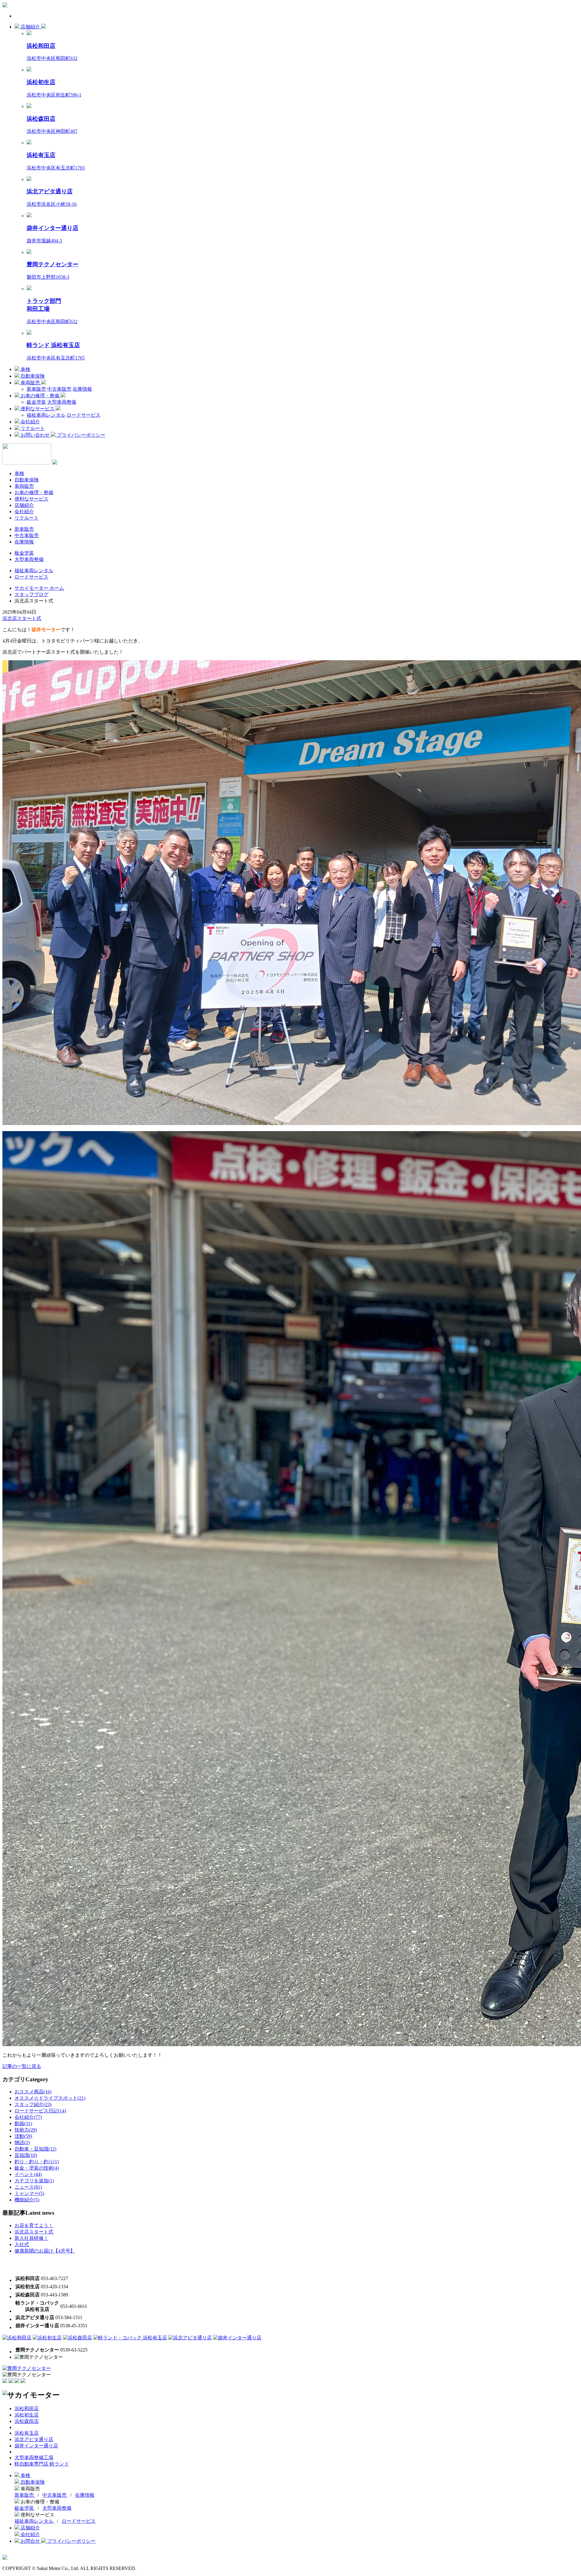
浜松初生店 (27, 2415)
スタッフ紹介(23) (33, 2104)
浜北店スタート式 (22, 618)
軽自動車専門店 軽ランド (42, 2464)
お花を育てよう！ (34, 2225)
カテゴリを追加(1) (34, 2181)
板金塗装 (24, 553)
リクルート (32, 428)
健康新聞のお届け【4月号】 (45, 2251)
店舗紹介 (30, 27)
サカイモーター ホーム (39, 588)
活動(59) (23, 2136)
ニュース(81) (28, 2187)
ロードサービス (84, 415)
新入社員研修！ (31, 2238)
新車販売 (36, 389)
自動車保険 (32, 376)
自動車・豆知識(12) (35, 2149)
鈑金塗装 (36, 402)
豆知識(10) (26, 2155)
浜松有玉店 (27, 2433)
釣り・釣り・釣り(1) (37, 2162)
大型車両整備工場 (34, 2458)
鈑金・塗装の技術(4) (37, 2168)
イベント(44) (28, 2174)
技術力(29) (26, 2130)
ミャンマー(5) (29, 2193)
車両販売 (30, 383)
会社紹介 (30, 422)
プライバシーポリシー (80, 435)
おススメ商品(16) (33, 2092)
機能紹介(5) (27, 2200)
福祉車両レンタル (46, 415)
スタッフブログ (31, 594)
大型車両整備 (62, 402)
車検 (25, 369)
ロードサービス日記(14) (40, 2111)
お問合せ (30, 2541)
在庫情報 (82, 389)
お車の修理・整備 (40, 396)
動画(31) (23, 2123)
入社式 (22, 2245)
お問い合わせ (35, 435)
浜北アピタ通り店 (34, 2439)
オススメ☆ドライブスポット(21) (50, 2098)
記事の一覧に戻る (22, 2066)
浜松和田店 (27, 2409)
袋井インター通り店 (36, 2446)
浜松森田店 (27, 2421)
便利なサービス (38, 409)
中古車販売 (59, 389)
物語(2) (22, 2143)
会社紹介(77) (28, 2117)
